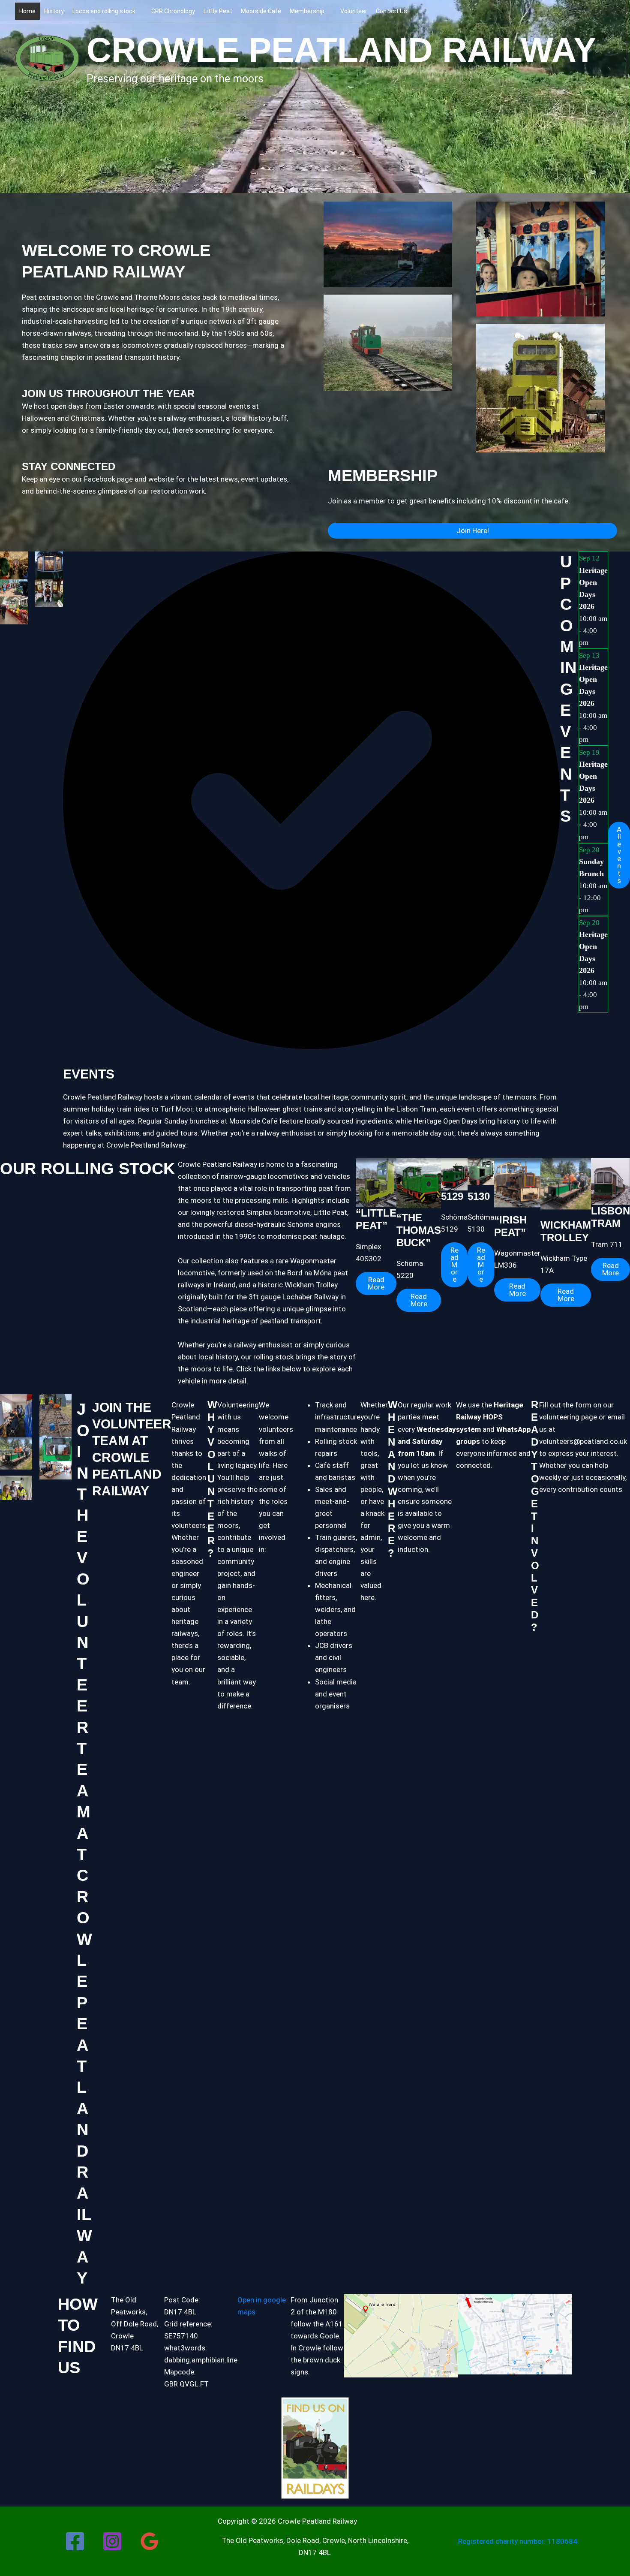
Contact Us (391, 11)
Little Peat (218, 11)
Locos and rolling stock (104, 11)
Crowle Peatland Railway (341, 50)
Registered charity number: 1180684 (518, 2541)
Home (27, 11)
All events (619, 855)
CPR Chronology (173, 11)
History (54, 11)
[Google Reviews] (150, 2541)
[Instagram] (112, 2541)
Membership (307, 11)
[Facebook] (75, 2541)
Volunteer (354, 11)
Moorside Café (261, 11)
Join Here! (473, 530)
